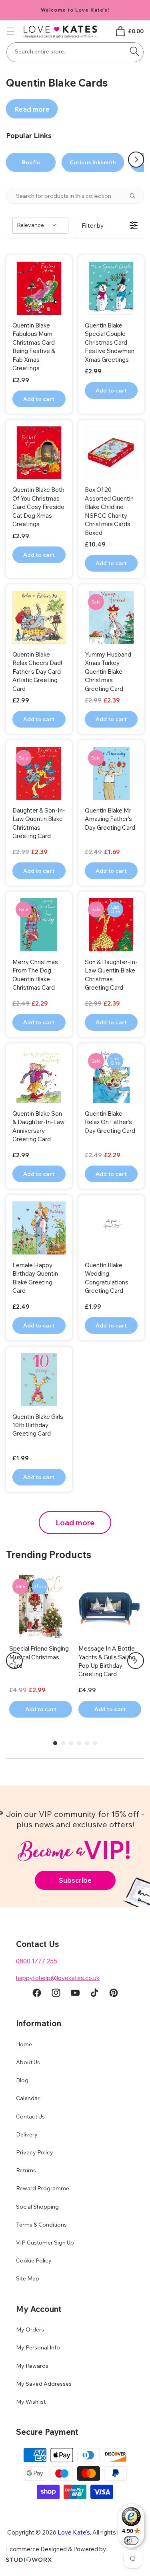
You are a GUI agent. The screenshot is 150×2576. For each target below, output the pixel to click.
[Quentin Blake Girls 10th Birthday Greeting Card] (39, 1380)
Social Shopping (37, 2207)
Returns (26, 2170)
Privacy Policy (35, 2152)
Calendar (28, 2098)
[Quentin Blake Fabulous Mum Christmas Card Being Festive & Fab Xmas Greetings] (39, 288)
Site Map (28, 2278)
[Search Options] (136, 196)
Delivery (27, 2134)
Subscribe (75, 1880)
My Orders (30, 2329)
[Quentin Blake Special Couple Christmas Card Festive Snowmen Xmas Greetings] (111, 288)
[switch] (131, 2540)
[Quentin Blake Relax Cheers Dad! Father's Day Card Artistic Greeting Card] (39, 617)
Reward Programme (43, 2188)
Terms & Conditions (41, 2225)
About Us (28, 2062)
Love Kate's (74, 2532)
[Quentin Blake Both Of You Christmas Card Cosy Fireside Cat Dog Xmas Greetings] (39, 453)
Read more (32, 109)
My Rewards (32, 2366)
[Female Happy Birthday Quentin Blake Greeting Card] (39, 1228)
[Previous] (14, 1661)
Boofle (31, 162)
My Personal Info (38, 2347)
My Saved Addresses (44, 2384)
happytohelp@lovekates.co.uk (58, 1978)
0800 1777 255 (37, 1961)
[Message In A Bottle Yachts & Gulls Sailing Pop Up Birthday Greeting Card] (110, 1607)
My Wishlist (31, 2402)
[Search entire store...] (134, 51)
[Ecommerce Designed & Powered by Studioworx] (29, 2560)
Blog (22, 2080)
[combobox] (75, 52)
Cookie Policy (34, 2260)
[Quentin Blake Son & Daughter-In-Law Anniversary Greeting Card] (39, 1076)
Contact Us (30, 2116)
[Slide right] (136, 160)
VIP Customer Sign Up (45, 2243)
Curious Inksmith (93, 162)
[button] (10, 31)
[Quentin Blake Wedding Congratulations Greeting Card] (111, 1228)
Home (24, 2044)
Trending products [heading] (49, 1554)
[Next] (136, 1661)
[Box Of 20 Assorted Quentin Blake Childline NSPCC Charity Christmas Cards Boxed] (111, 453)
